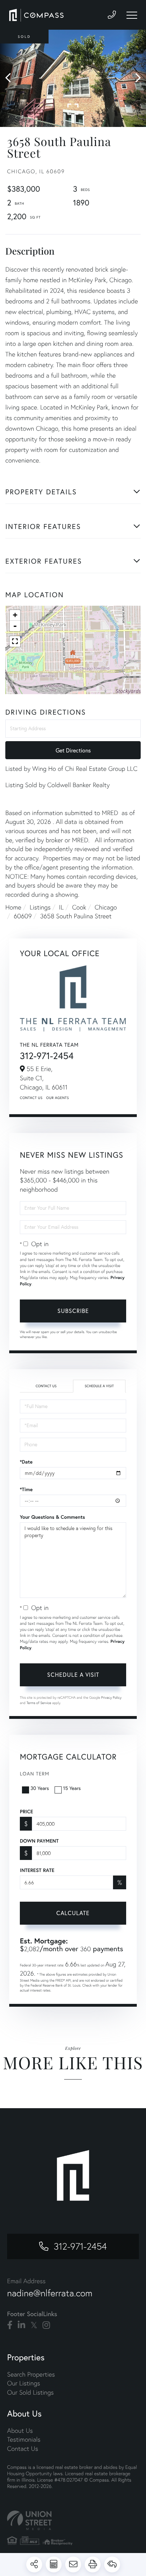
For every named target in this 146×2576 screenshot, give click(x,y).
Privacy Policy (111, 1697)
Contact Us (31, 1098)
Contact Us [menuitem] (23, 2449)
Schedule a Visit (99, 1386)
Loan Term (35, 1773)
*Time (26, 1489)
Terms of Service (39, 1703)
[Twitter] (34, 2325)
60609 (23, 916)
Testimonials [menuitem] (24, 2439)
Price (26, 1812)
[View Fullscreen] (15, 641)
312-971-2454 (47, 1056)
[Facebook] (10, 2325)
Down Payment (39, 1841)
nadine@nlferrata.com (50, 2293)
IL (61, 907)
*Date (26, 1462)
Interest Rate (37, 1870)
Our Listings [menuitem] (24, 2383)
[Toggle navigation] (132, 15)
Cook (79, 907)
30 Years (40, 1788)
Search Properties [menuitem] (31, 2374)
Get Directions (73, 750)
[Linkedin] (21, 2325)
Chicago (106, 907)
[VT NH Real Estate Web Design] (73, 2520)
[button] (12, 78)
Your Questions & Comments (52, 1517)
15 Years (72, 1788)
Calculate (73, 1913)
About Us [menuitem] (20, 2430)
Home (13, 907)
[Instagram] (46, 2325)
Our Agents (57, 1098)
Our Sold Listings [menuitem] (30, 2392)
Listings (40, 907)
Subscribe (73, 1311)
